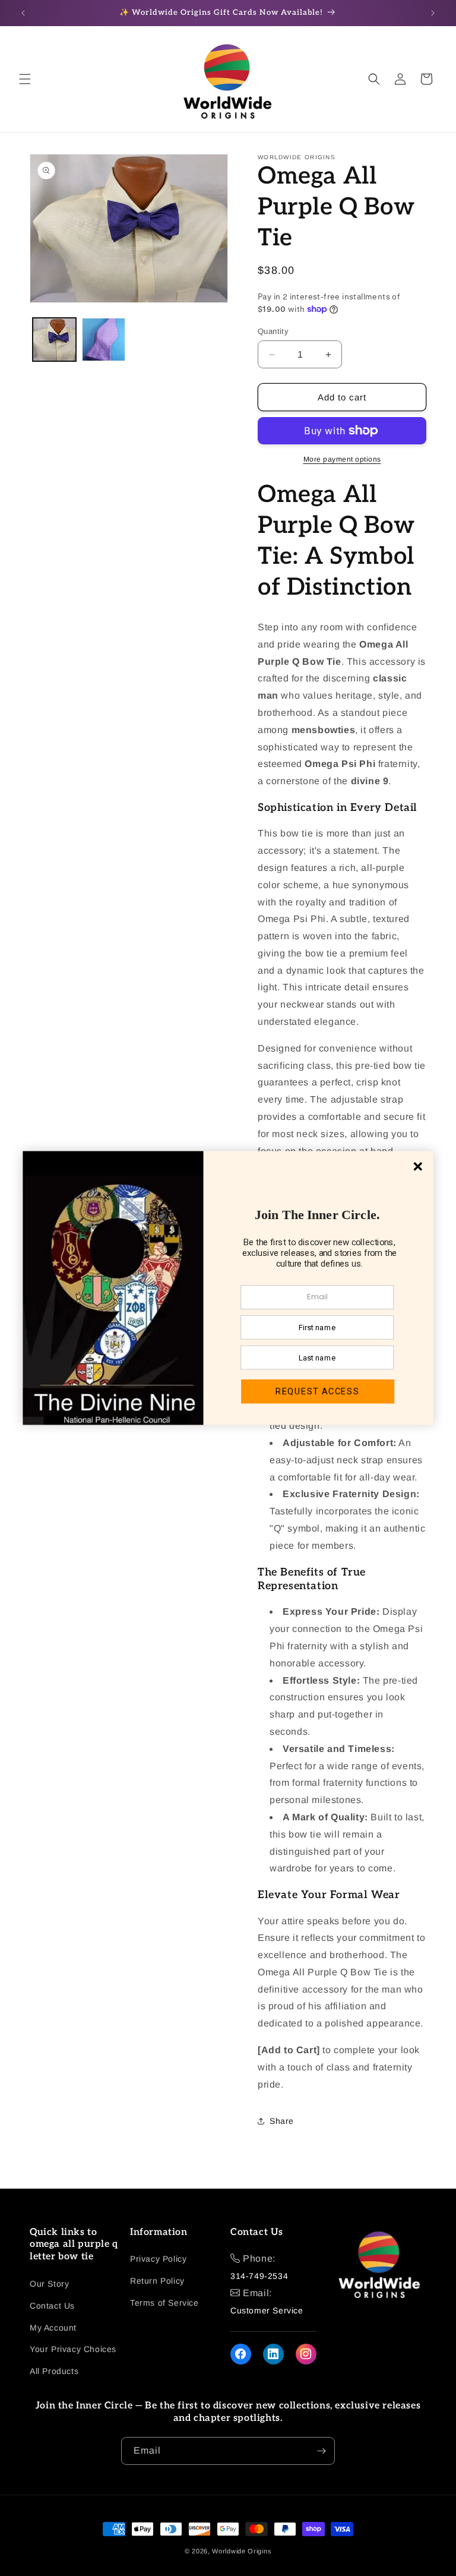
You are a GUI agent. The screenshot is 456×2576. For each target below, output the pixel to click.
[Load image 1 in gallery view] (54, 340)
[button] (25, 79)
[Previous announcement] (23, 13)
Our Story (49, 2284)
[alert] (228, 1288)
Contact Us (52, 2306)
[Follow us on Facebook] (241, 2354)
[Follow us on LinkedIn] (273, 2354)
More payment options (342, 459)
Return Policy (157, 2281)
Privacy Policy (158, 2259)
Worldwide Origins (242, 2551)
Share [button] (282, 2121)
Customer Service (267, 2310)
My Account (53, 2328)
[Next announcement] (433, 13)
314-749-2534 (259, 2276)
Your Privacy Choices (73, 2349)
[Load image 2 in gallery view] (104, 340)
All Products (54, 2371)
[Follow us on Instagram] (306, 2354)
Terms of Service (164, 2303)
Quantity (273, 331)
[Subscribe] (321, 2451)
